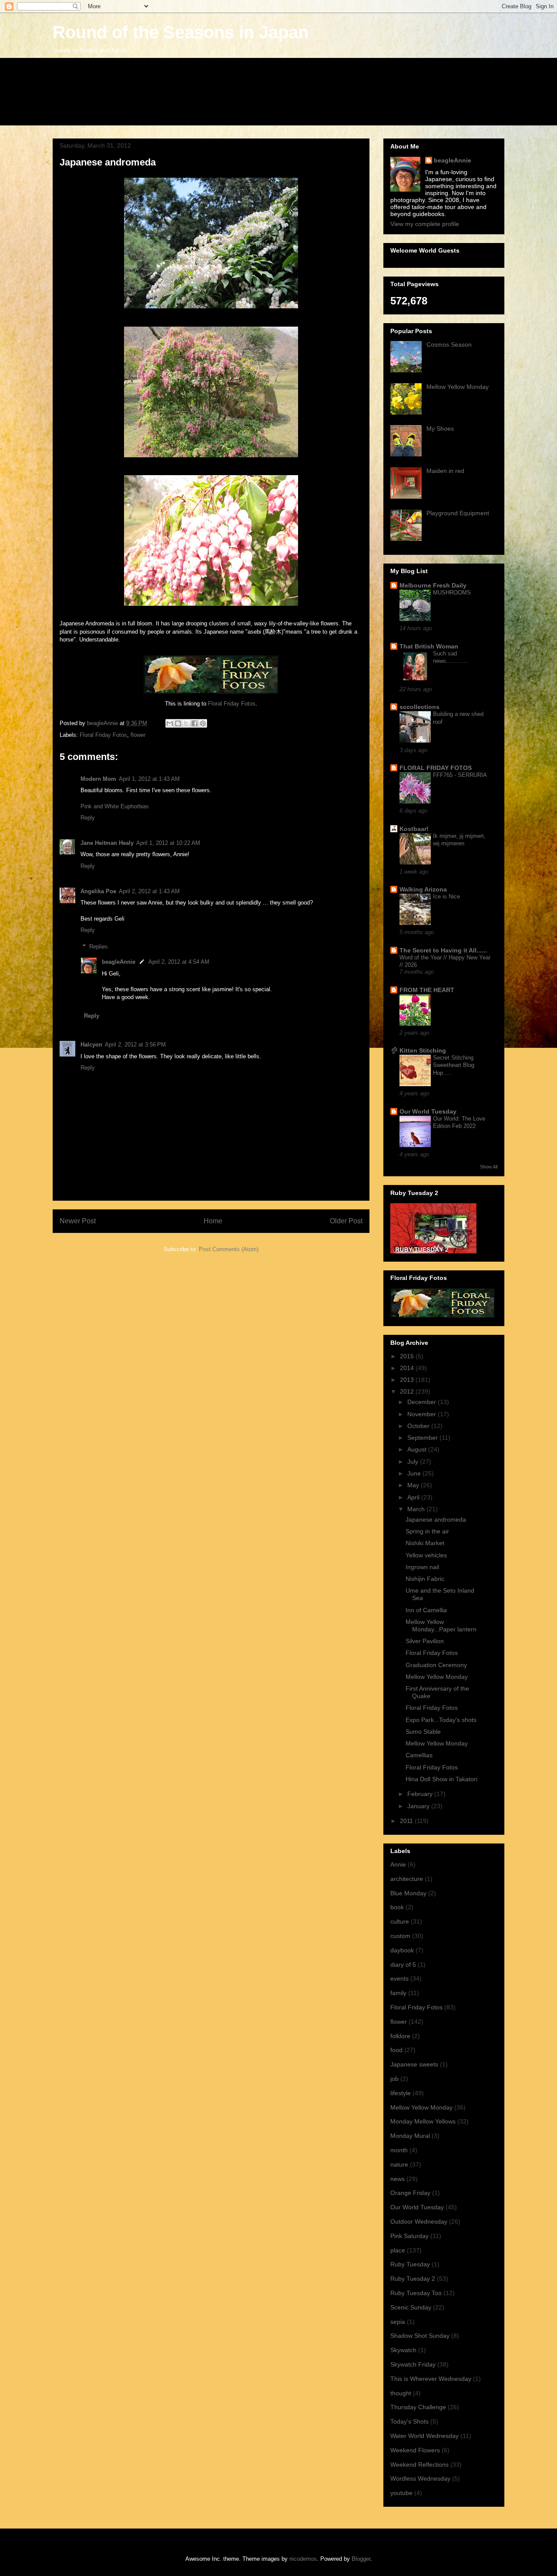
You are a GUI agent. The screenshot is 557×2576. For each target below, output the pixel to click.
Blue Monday (408, 1893)
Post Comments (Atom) (229, 1249)
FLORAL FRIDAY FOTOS (436, 768)
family (398, 1993)
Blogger (361, 2559)
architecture (407, 1879)
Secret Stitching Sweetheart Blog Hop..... (454, 1065)
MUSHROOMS (452, 593)
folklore (400, 2036)
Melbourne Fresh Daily (433, 585)
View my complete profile (425, 224)
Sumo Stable (423, 1732)
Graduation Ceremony (436, 1665)
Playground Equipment (458, 513)
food (396, 2050)
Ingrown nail (422, 1567)
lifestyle (401, 2093)
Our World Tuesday (428, 1111)
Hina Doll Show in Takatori (441, 1779)
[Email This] (170, 723)
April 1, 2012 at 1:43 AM (149, 779)
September (423, 1438)
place (398, 2250)
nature (399, 2164)
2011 (407, 1821)
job (394, 2079)
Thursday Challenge (418, 2407)
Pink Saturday (409, 2236)
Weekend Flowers (415, 2450)
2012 (408, 1391)
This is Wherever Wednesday (431, 2379)
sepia (398, 2322)
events (399, 1978)
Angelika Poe (98, 891)
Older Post (346, 1221)
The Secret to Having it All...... (443, 950)
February (421, 1794)
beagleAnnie (119, 962)
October (419, 1426)
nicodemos (303, 2559)
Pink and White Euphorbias (115, 806)
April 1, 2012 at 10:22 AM (168, 843)
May (414, 1485)
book (397, 1907)
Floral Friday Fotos (231, 704)
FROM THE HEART (427, 990)
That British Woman (429, 646)
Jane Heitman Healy (107, 843)
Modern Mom (98, 779)
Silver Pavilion (425, 1641)
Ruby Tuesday (410, 2264)
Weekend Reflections (419, 2465)
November (423, 1414)
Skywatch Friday (413, 2364)
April (414, 1497)
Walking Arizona (423, 889)
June (415, 1473)
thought (401, 2393)
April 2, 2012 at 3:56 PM (135, 1045)
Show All (489, 1167)
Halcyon (91, 1045)
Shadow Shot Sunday (420, 2336)
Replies (99, 947)
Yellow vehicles (426, 1555)
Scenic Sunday (411, 2307)
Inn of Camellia (426, 1610)
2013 (408, 1380)
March (417, 1509)
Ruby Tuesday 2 (413, 2279)
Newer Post (78, 1221)
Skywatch (403, 2350)
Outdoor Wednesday (419, 2222)
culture (400, 1921)
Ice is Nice (446, 896)
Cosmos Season (449, 344)
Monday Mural (410, 2136)
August (418, 1449)
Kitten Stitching (423, 1050)
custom (400, 1936)
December (423, 1402)
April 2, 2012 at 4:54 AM (179, 962)
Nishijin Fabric (425, 1579)
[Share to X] (186, 723)
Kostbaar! (414, 829)
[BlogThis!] (178, 723)
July (414, 1462)
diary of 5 (403, 1965)
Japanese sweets (414, 2064)
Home (213, 1221)
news (398, 2179)
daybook (402, 1950)
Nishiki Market (425, 1543)
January (419, 1806)
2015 (408, 1356)
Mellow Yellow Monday (458, 387)
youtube (401, 2493)
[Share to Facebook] (195, 723)
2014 (408, 1368)
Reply (88, 818)
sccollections (419, 707)
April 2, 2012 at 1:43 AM (149, 891)
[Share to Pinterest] (203, 723)
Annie (398, 1864)
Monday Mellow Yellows (423, 2121)
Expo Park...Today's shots (441, 1720)
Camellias (419, 1755)
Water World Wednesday (424, 2436)
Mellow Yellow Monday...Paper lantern (441, 1626)
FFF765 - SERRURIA (460, 775)
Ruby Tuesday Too (416, 2293)
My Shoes (440, 429)
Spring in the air (427, 1531)
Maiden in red (445, 471)
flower (138, 735)
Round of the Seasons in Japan (181, 32)
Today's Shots (409, 2421)
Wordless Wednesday (420, 2478)
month (399, 2150)
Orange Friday (410, 2193)
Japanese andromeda (436, 1519)
